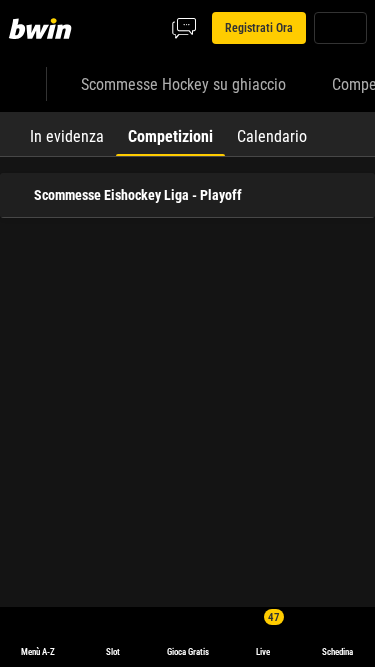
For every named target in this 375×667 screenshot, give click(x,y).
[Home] (44, 28)
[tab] (67, 134)
